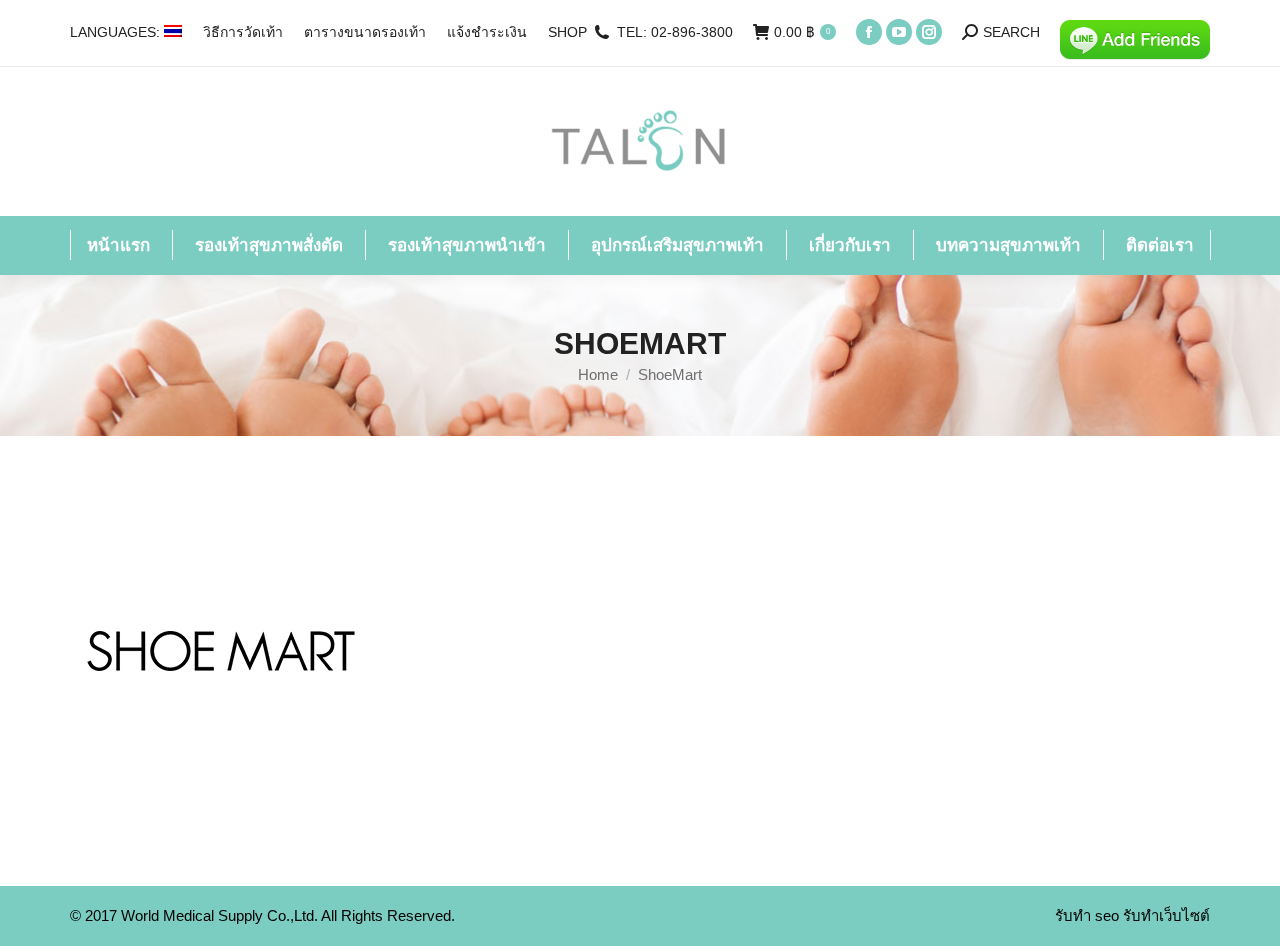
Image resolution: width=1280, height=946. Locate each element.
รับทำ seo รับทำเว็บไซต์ (1132, 915)
